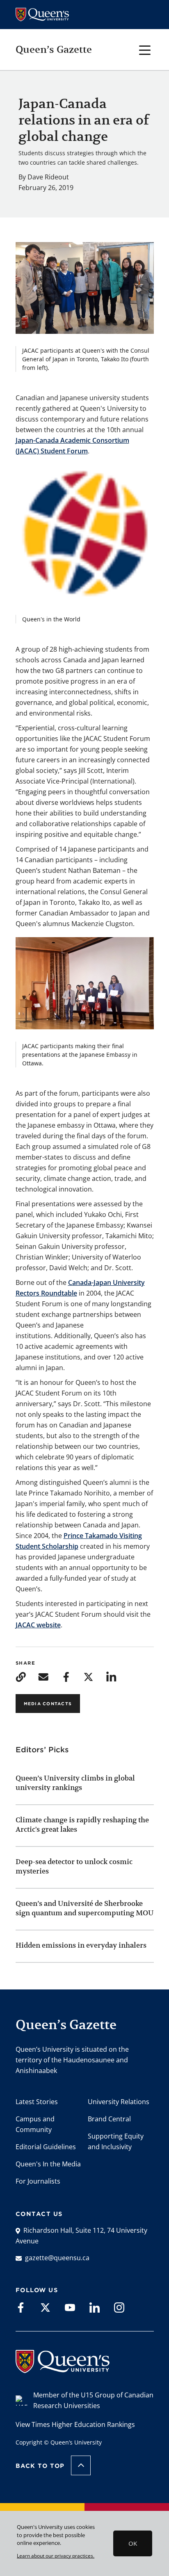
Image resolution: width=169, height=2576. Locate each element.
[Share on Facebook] (66, 1676)
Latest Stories (37, 2102)
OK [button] (133, 2543)
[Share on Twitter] (88, 1676)
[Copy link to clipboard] (21, 1676)
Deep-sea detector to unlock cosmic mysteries (74, 1866)
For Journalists (38, 2181)
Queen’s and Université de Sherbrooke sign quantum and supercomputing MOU (84, 1908)
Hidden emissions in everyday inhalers (81, 1945)
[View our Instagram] (119, 2307)
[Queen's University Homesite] (63, 2369)
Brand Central (109, 2119)
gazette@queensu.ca (57, 2258)
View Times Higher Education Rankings (75, 2424)
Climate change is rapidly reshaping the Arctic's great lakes (82, 1825)
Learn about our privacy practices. (56, 2556)
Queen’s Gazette (54, 50)
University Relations (119, 2102)
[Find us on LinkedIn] (95, 2307)
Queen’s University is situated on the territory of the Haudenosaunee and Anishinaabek (72, 2060)
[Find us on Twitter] (45, 2307)
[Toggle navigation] (145, 49)
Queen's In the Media (48, 2164)
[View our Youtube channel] (70, 2307)
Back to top (40, 2466)
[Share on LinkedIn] (111, 1676)
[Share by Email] (43, 1676)
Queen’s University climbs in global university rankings (75, 1783)
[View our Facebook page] (21, 2307)
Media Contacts (48, 1704)
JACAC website (38, 1625)
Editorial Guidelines (46, 2147)
